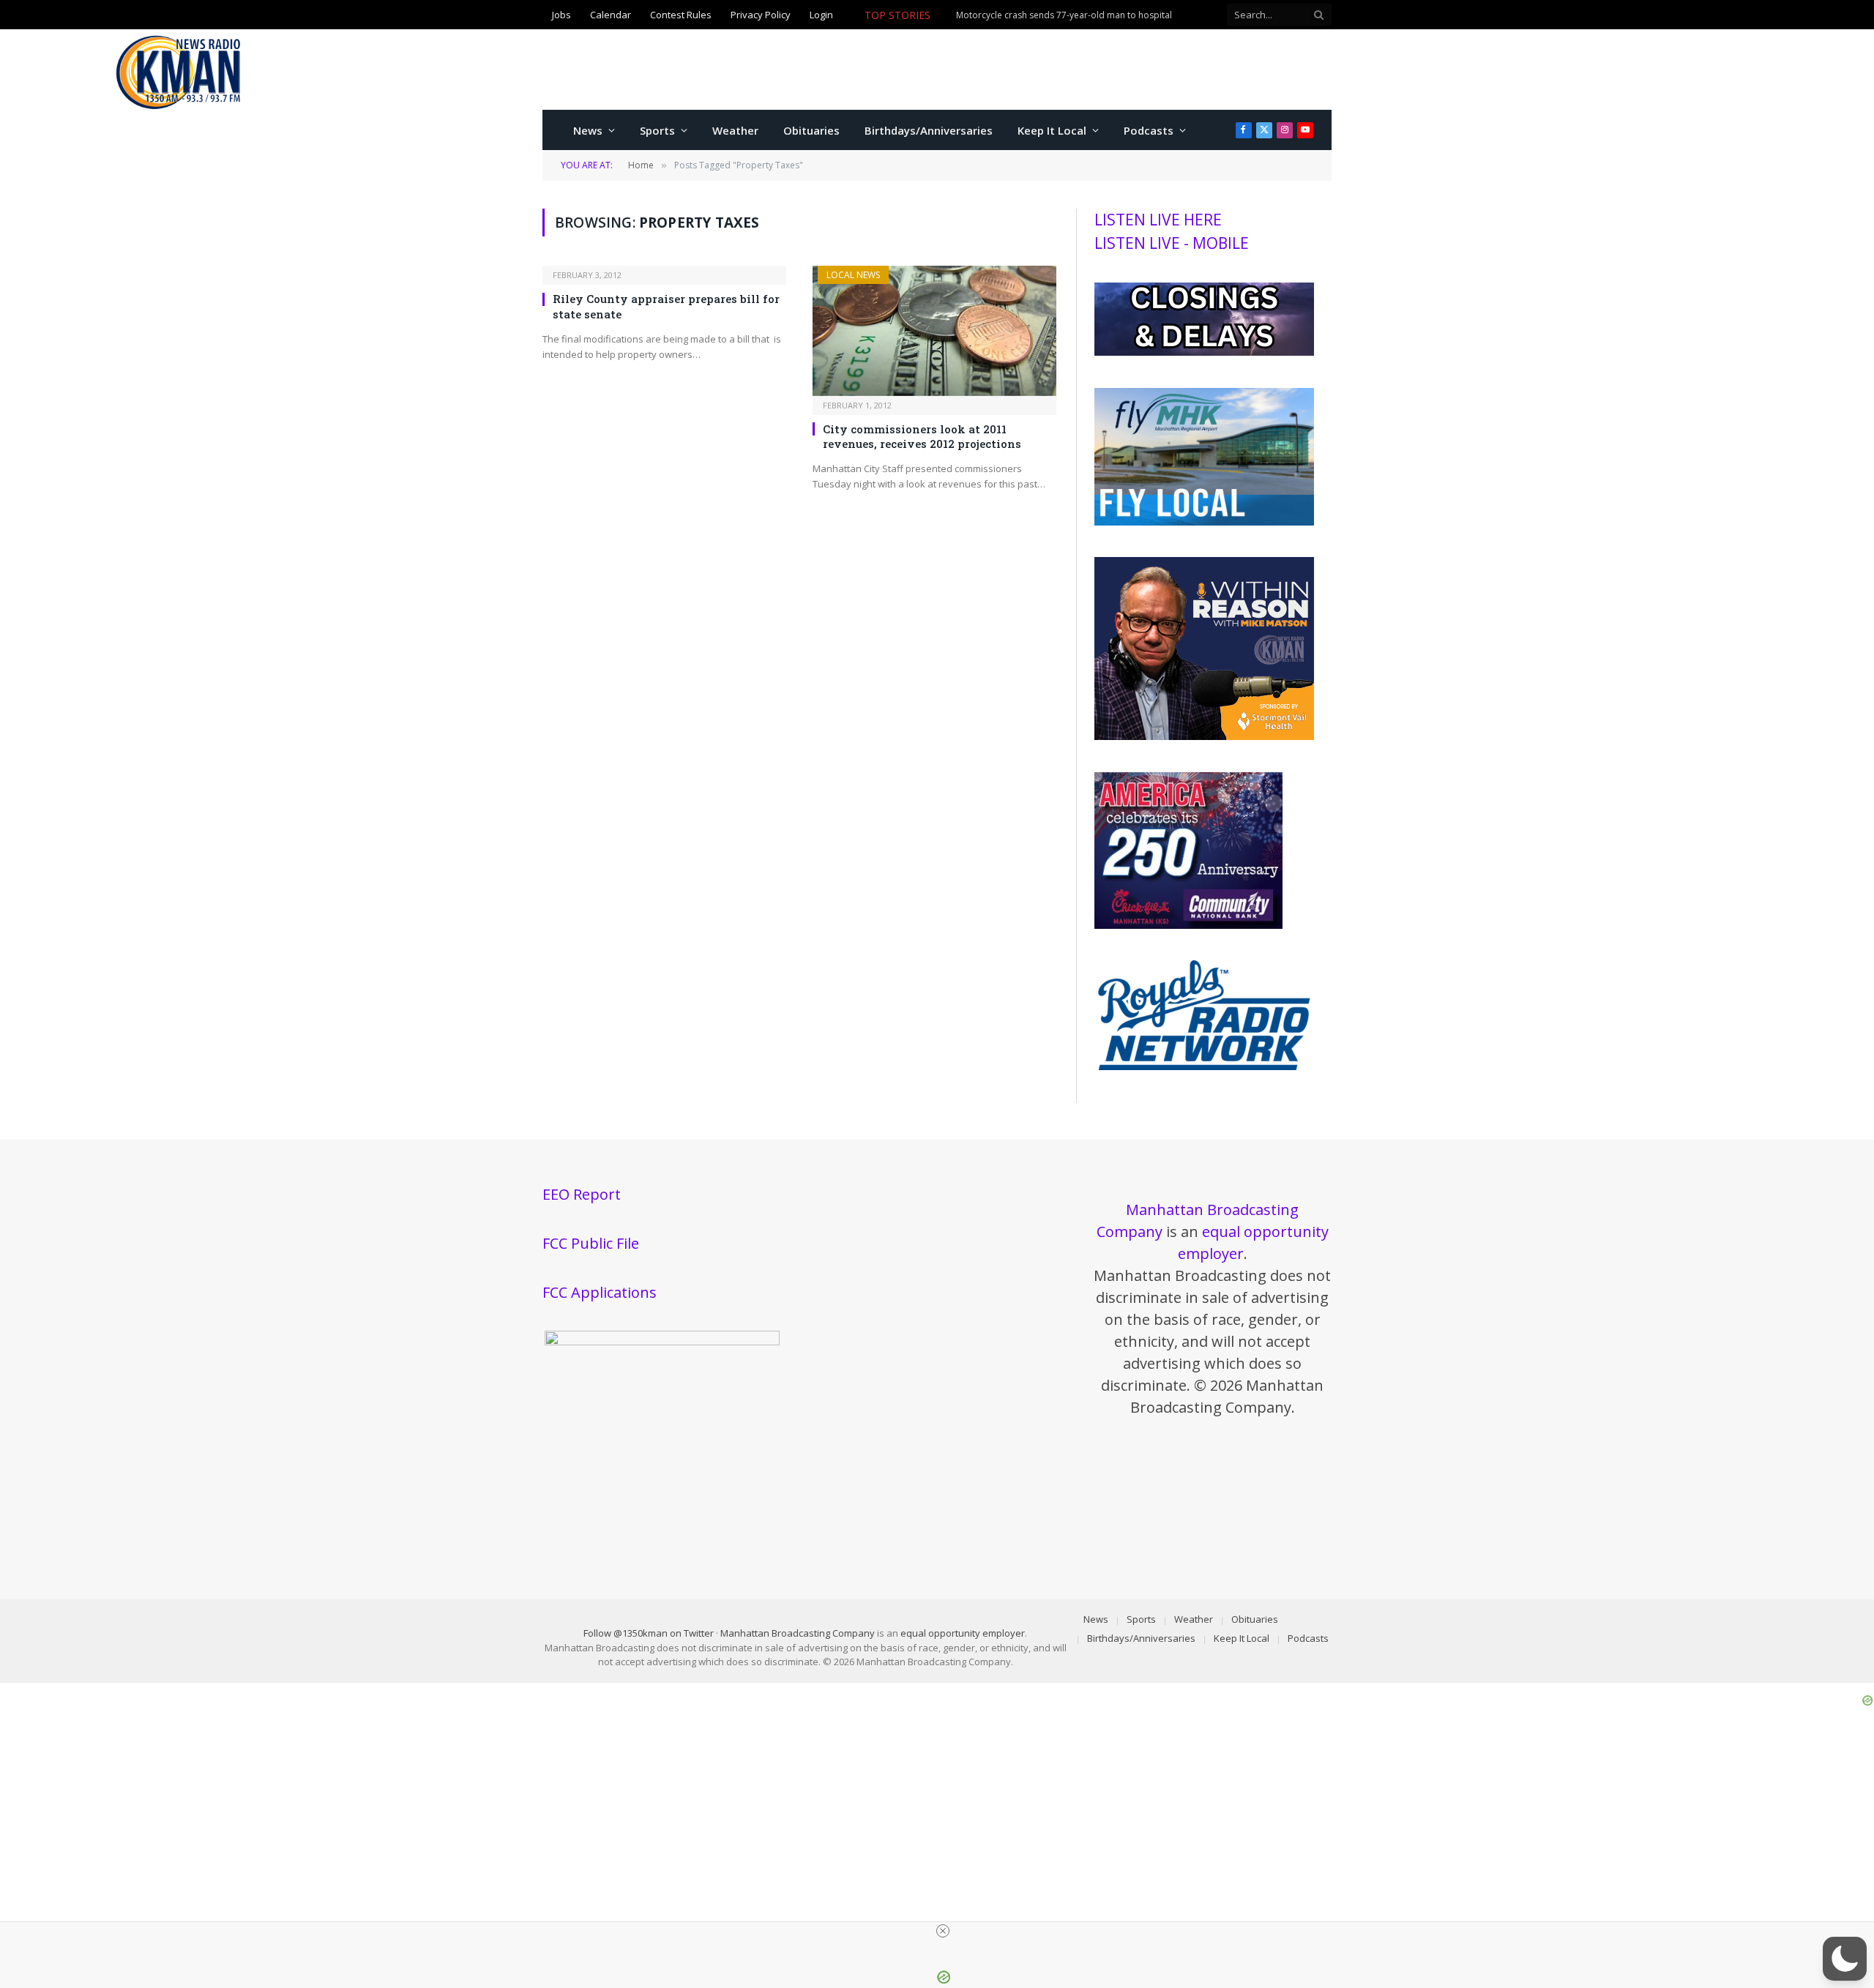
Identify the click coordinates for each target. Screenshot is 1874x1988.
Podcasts (1149, 130)
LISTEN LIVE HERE (1158, 220)
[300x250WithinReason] (1204, 736)
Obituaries (811, 130)
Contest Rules (681, 15)
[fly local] (1204, 522)
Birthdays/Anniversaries (929, 130)
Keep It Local (1052, 130)
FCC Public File (591, 1243)
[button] (1845, 1959)
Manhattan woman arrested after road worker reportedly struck (997, 23)
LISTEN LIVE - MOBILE (1172, 243)
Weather (735, 130)
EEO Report (582, 1194)
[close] (943, 1931)
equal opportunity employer (963, 1633)
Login (821, 15)
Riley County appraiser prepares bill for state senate (666, 306)
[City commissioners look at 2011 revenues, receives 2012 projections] (934, 330)
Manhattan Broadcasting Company (798, 1633)
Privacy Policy (761, 15)
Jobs (561, 15)
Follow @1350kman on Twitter (649, 1633)
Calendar (611, 15)
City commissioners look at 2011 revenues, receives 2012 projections (922, 436)
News (588, 130)
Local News (853, 275)
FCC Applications (600, 1292)
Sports (657, 130)
